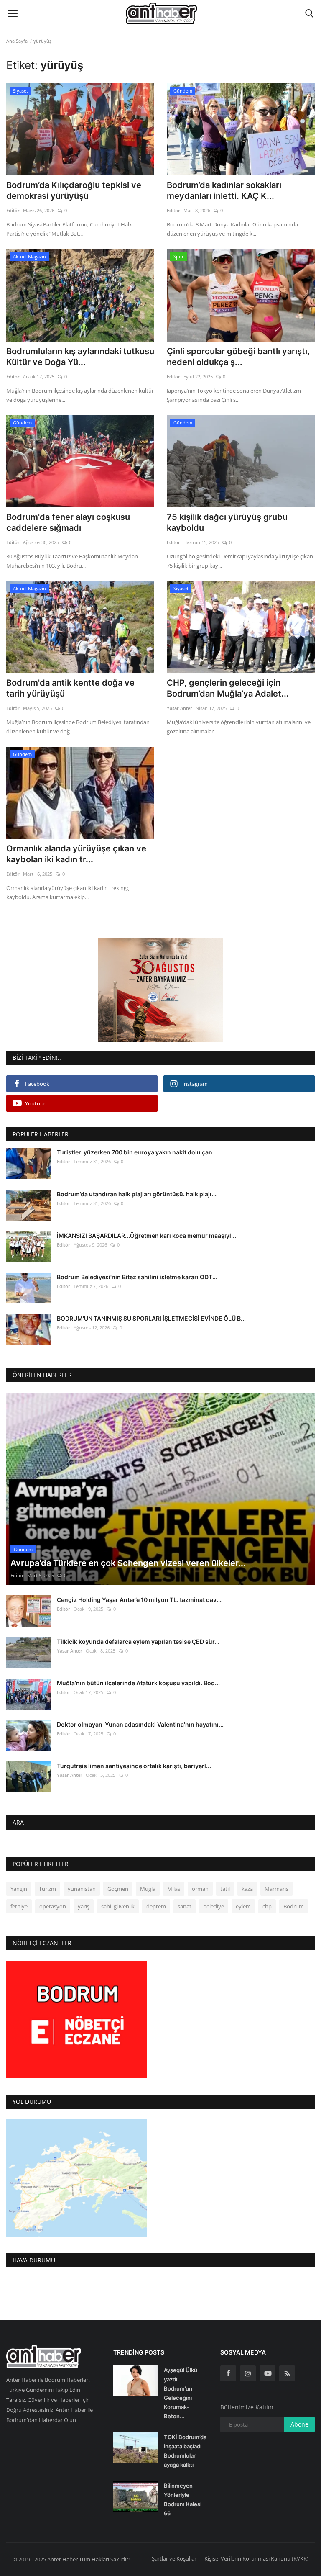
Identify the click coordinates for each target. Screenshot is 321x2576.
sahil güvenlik (118, 1906)
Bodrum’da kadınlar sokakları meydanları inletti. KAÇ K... (224, 190)
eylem (243, 1906)
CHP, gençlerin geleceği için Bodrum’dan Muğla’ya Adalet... (228, 688)
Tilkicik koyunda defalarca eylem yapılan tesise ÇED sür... (138, 1641)
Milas (174, 1889)
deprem (156, 1906)
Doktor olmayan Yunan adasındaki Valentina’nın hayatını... (140, 1724)
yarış (84, 1906)
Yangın (19, 1889)
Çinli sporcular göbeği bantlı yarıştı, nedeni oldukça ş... (238, 357)
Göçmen (118, 1889)
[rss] (287, 2373)
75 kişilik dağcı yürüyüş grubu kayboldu (227, 522)
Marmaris (276, 1889)
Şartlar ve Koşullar (174, 2558)
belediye (214, 1906)
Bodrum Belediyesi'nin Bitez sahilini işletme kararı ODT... (137, 1277)
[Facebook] (228, 2373)
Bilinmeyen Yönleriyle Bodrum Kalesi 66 (183, 2499)
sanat (185, 1906)
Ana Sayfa (17, 41)
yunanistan (82, 1889)
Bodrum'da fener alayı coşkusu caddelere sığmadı (68, 522)
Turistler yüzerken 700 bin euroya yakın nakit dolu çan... (137, 1152)
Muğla (148, 1889)
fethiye (19, 1906)
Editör (13, 210)
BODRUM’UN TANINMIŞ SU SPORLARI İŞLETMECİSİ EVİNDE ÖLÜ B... (151, 1318)
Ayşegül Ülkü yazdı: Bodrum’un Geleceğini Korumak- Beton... (181, 2393)
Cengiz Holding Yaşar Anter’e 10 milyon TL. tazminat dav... (139, 1600)
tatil (225, 1889)
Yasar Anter (180, 708)
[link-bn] (160, 990)
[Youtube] (267, 2373)
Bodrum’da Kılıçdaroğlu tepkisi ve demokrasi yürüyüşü (74, 190)
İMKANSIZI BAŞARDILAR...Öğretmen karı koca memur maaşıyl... (146, 1235)
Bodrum (294, 1906)
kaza (247, 1889)
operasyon (53, 1906)
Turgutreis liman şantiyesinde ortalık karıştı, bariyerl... (134, 1766)
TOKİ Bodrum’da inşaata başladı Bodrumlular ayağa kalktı (185, 2451)
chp (267, 1906)
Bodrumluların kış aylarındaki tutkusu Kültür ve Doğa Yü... (80, 357)
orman (200, 1889)
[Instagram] (248, 2373)
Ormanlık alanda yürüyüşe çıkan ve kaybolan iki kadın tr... (76, 854)
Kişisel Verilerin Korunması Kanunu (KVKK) (256, 2558)
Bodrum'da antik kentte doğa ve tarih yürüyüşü (70, 688)
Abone (299, 2424)
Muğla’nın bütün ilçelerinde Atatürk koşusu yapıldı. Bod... (138, 1683)
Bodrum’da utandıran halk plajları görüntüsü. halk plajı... (137, 1194)
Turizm (47, 1889)
